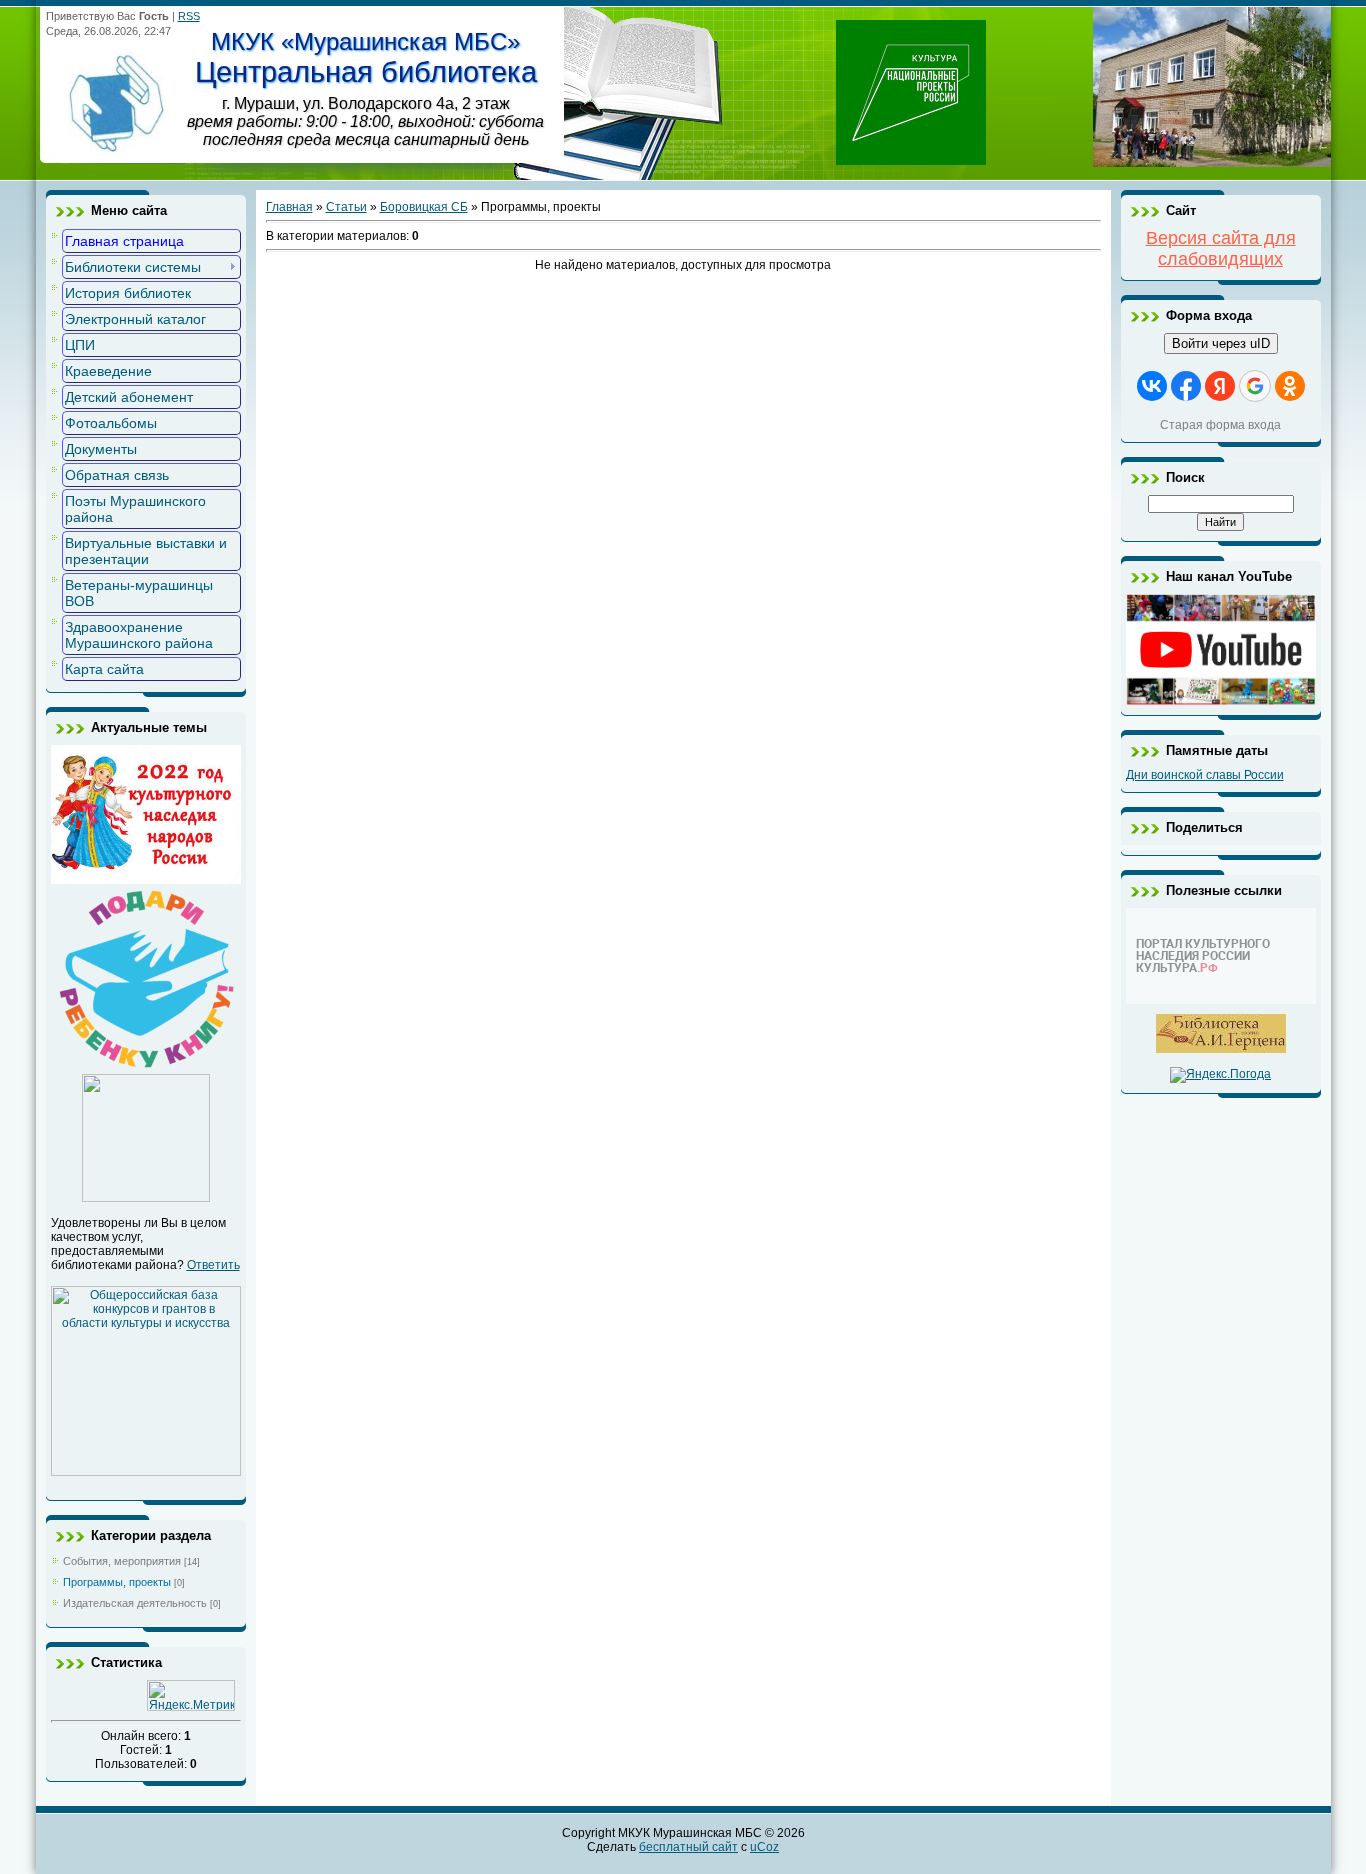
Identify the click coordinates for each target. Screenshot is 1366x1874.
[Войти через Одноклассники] (1290, 386)
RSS (189, 16)
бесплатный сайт (688, 1847)
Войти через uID (1221, 343)
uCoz (764, 1847)
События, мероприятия (122, 1561)
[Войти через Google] (1255, 386)
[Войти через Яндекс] (1220, 386)
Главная (289, 207)
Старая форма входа (1220, 425)
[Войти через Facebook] (1186, 386)
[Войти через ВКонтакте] (1152, 386)
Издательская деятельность (135, 1603)
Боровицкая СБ (424, 207)
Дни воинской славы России (1205, 775)
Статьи (346, 207)
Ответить (213, 1265)
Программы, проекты (117, 1582)
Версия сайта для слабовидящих (1221, 248)
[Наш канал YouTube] (1221, 701)
